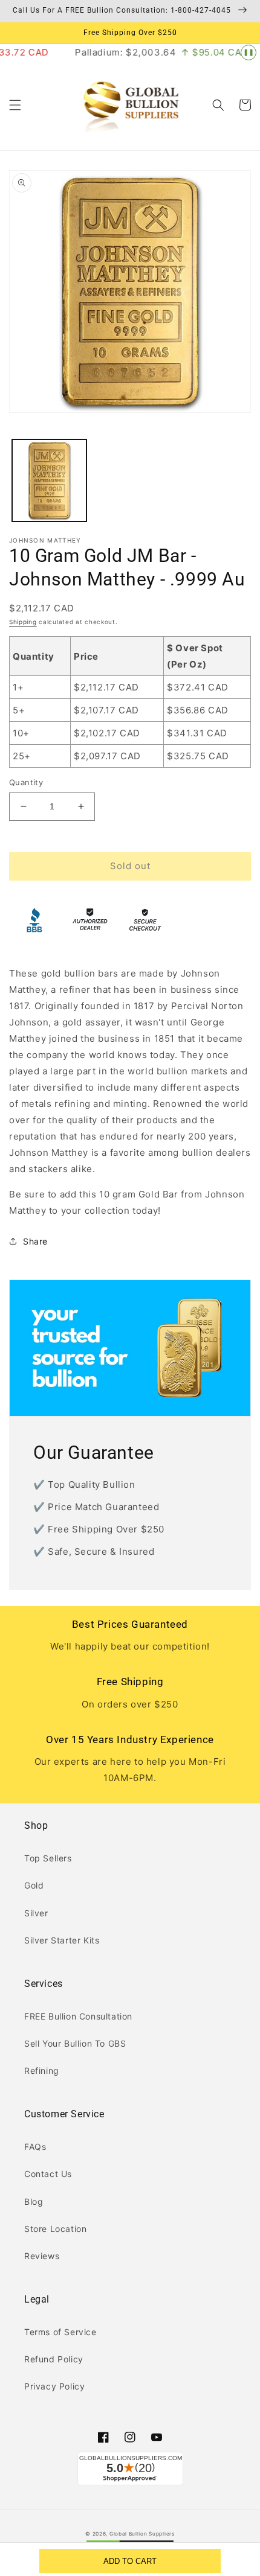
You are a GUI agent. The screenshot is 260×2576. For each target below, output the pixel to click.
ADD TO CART (130, 2561)
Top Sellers (48, 1858)
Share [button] (35, 1241)
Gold (34, 1885)
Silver (36, 1913)
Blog (34, 2201)
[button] (15, 105)
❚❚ (249, 52)
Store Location (55, 2229)
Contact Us (48, 2174)
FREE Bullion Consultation (78, 2016)
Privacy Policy (54, 2386)
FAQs (35, 2147)
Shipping (23, 622)
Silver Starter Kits (62, 1940)
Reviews (42, 2256)
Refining (42, 2071)
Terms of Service (60, 2332)
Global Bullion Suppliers (142, 2534)
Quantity (26, 782)
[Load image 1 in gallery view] (49, 481)
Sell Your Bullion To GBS (75, 2043)
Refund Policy (54, 2359)
